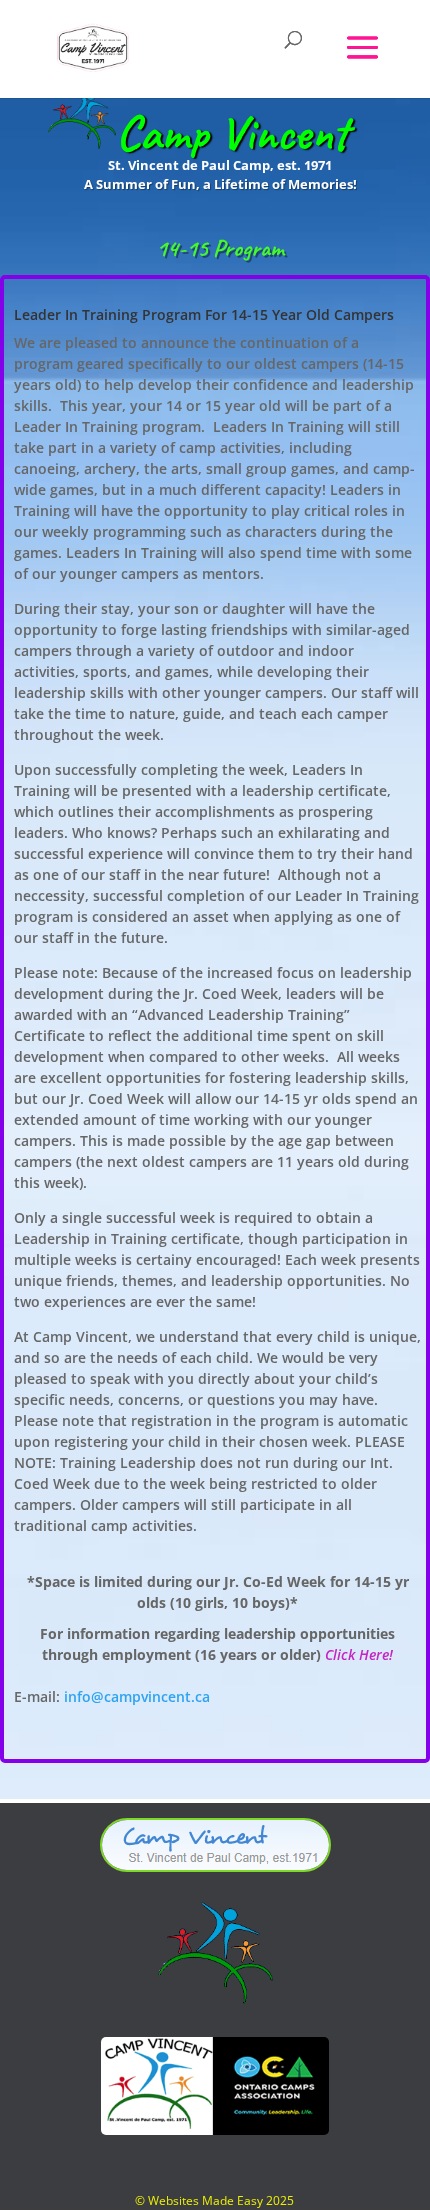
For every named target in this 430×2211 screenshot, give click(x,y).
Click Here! (359, 1654)
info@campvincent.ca (137, 1696)
